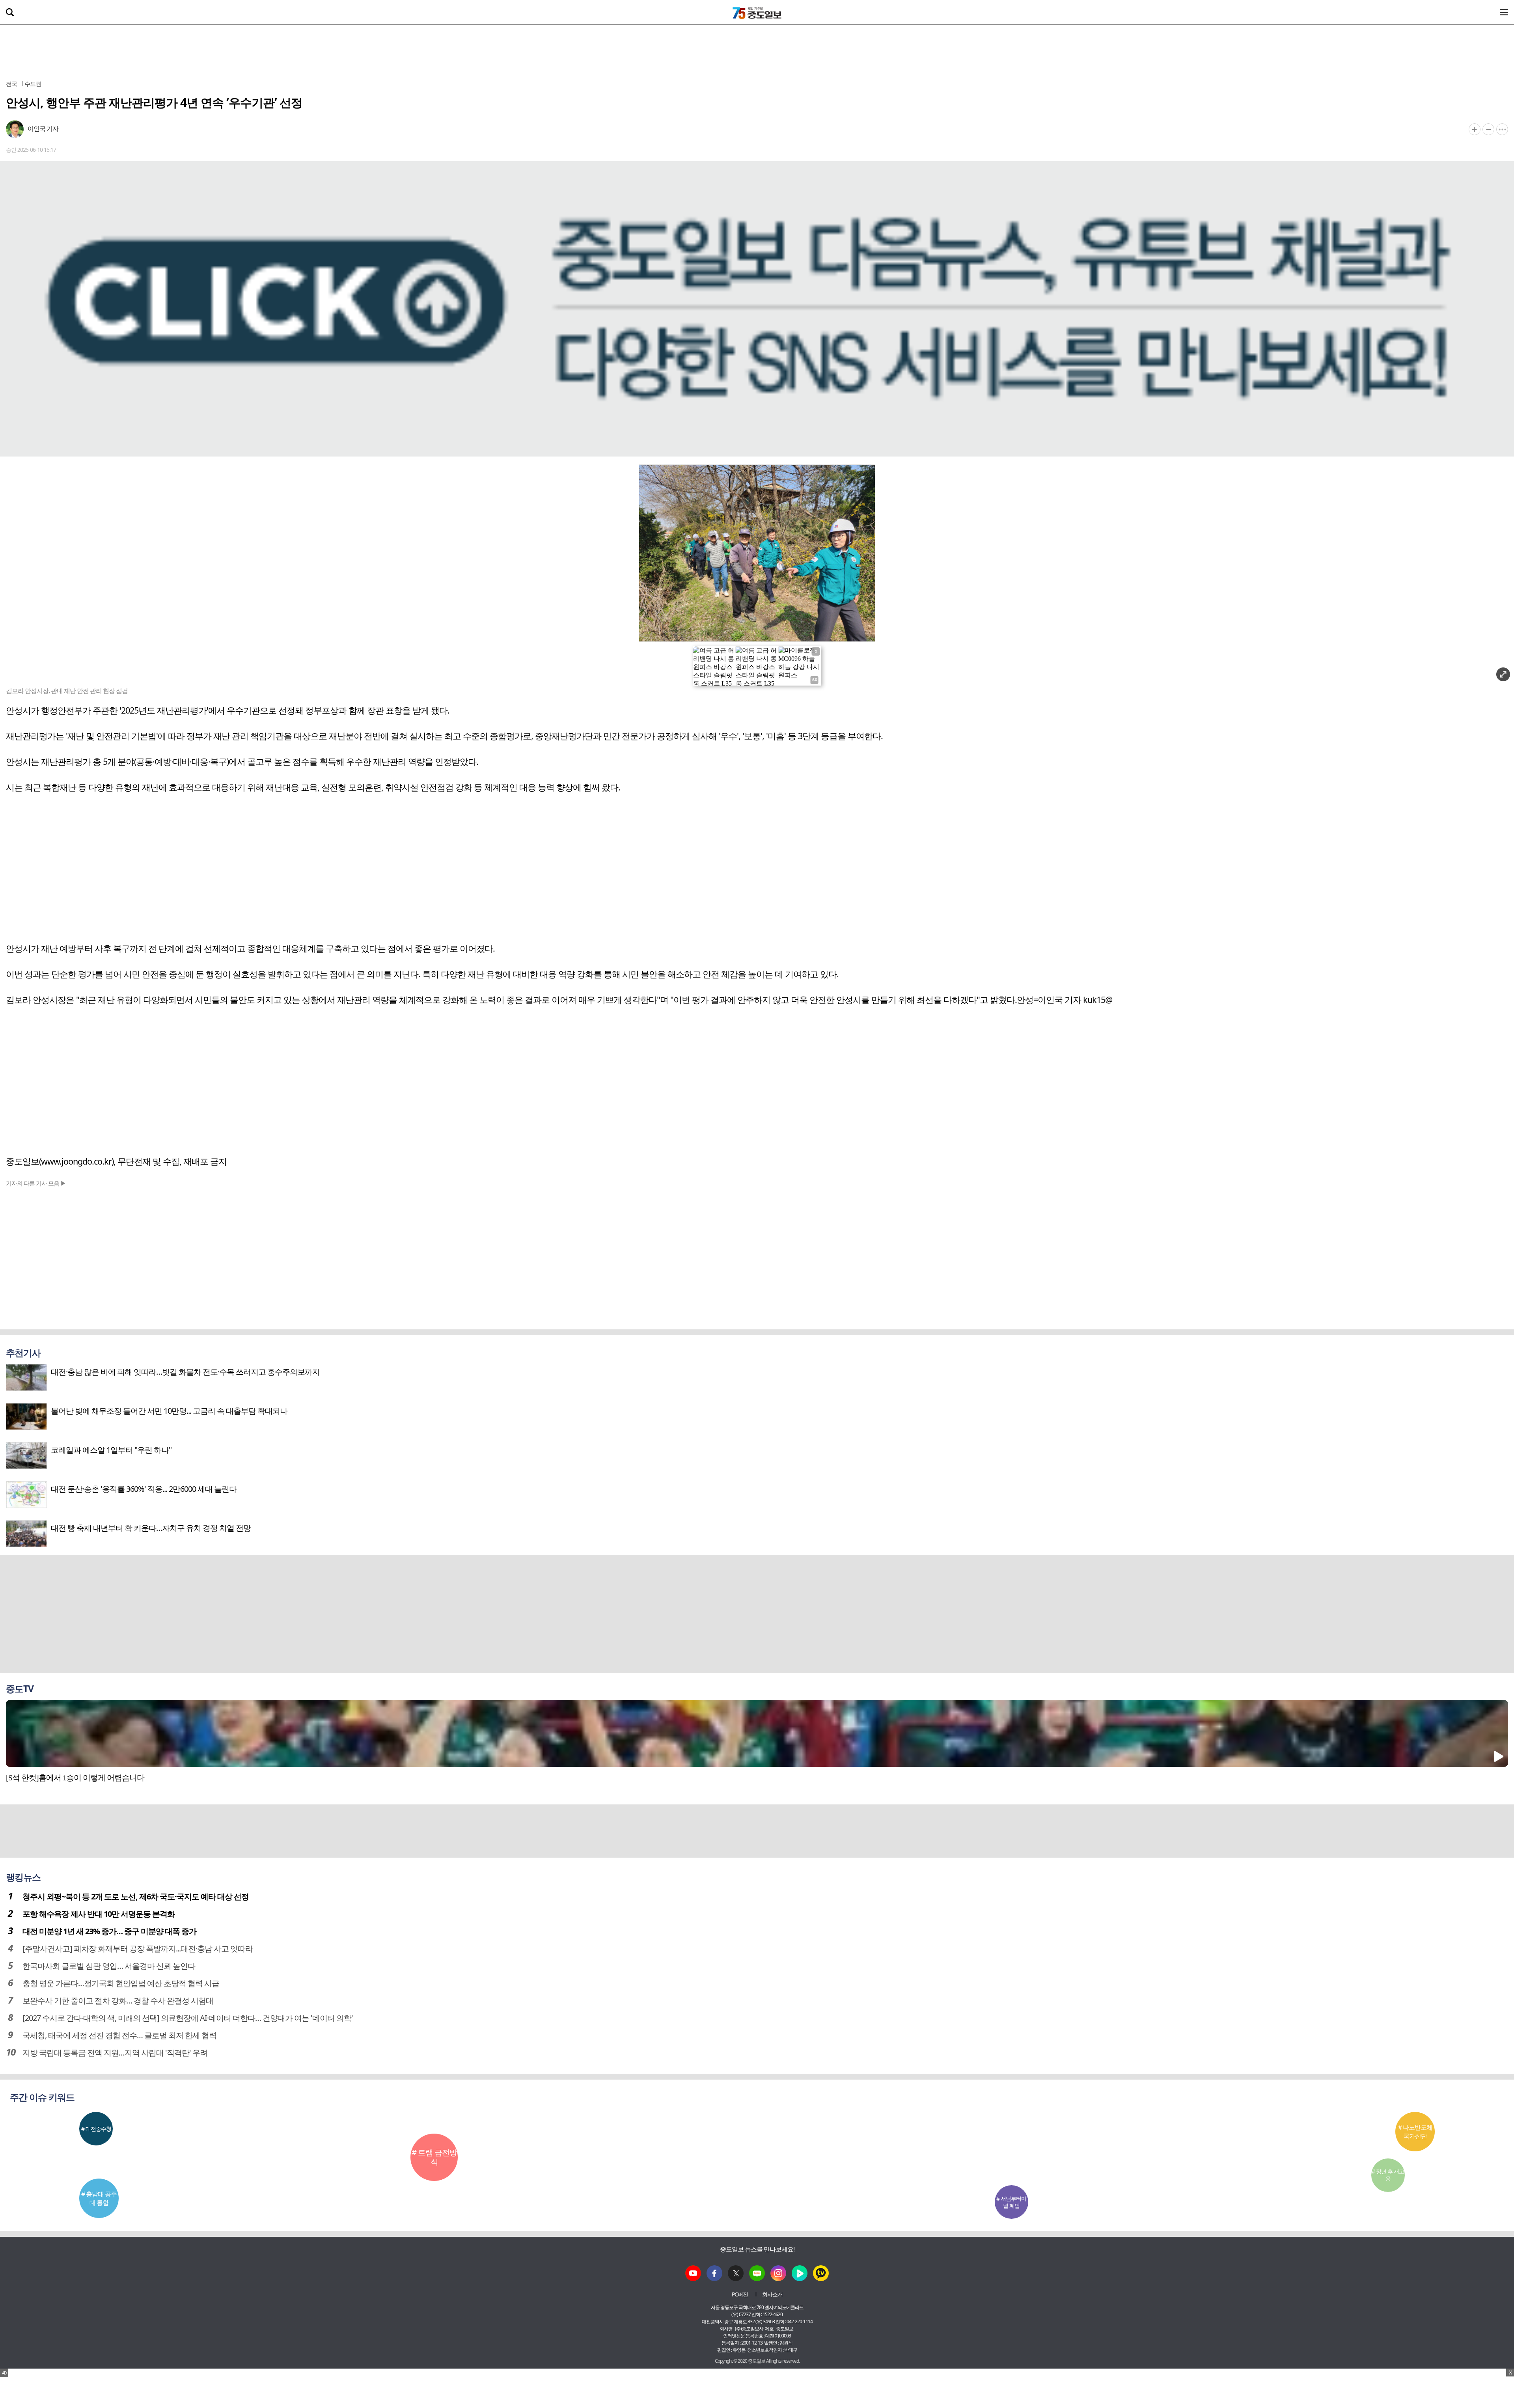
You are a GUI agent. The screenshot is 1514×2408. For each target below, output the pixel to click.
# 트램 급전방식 (434, 2157)
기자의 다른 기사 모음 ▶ (36, 1183)
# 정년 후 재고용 (1388, 2175)
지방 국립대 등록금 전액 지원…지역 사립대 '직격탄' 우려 (115, 2053)
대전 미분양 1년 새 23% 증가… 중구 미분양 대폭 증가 (109, 1931)
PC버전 (740, 2294)
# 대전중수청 (96, 2129)
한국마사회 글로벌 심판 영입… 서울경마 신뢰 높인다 (109, 1966)
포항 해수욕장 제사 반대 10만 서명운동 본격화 (99, 1914)
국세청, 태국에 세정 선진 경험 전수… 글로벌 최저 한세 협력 (119, 2035)
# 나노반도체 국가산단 (1415, 2132)
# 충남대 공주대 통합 (99, 2198)
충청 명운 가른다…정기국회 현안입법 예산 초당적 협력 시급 (121, 1983)
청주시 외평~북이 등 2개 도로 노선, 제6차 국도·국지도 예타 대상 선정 (136, 1896)
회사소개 (772, 2294)
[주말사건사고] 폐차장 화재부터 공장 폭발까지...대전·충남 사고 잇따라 (138, 1949)
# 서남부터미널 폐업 (1011, 2202)
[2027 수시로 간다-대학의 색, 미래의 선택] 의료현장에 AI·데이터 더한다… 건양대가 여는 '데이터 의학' (188, 2018)
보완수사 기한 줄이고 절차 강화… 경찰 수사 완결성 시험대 (118, 2001)
